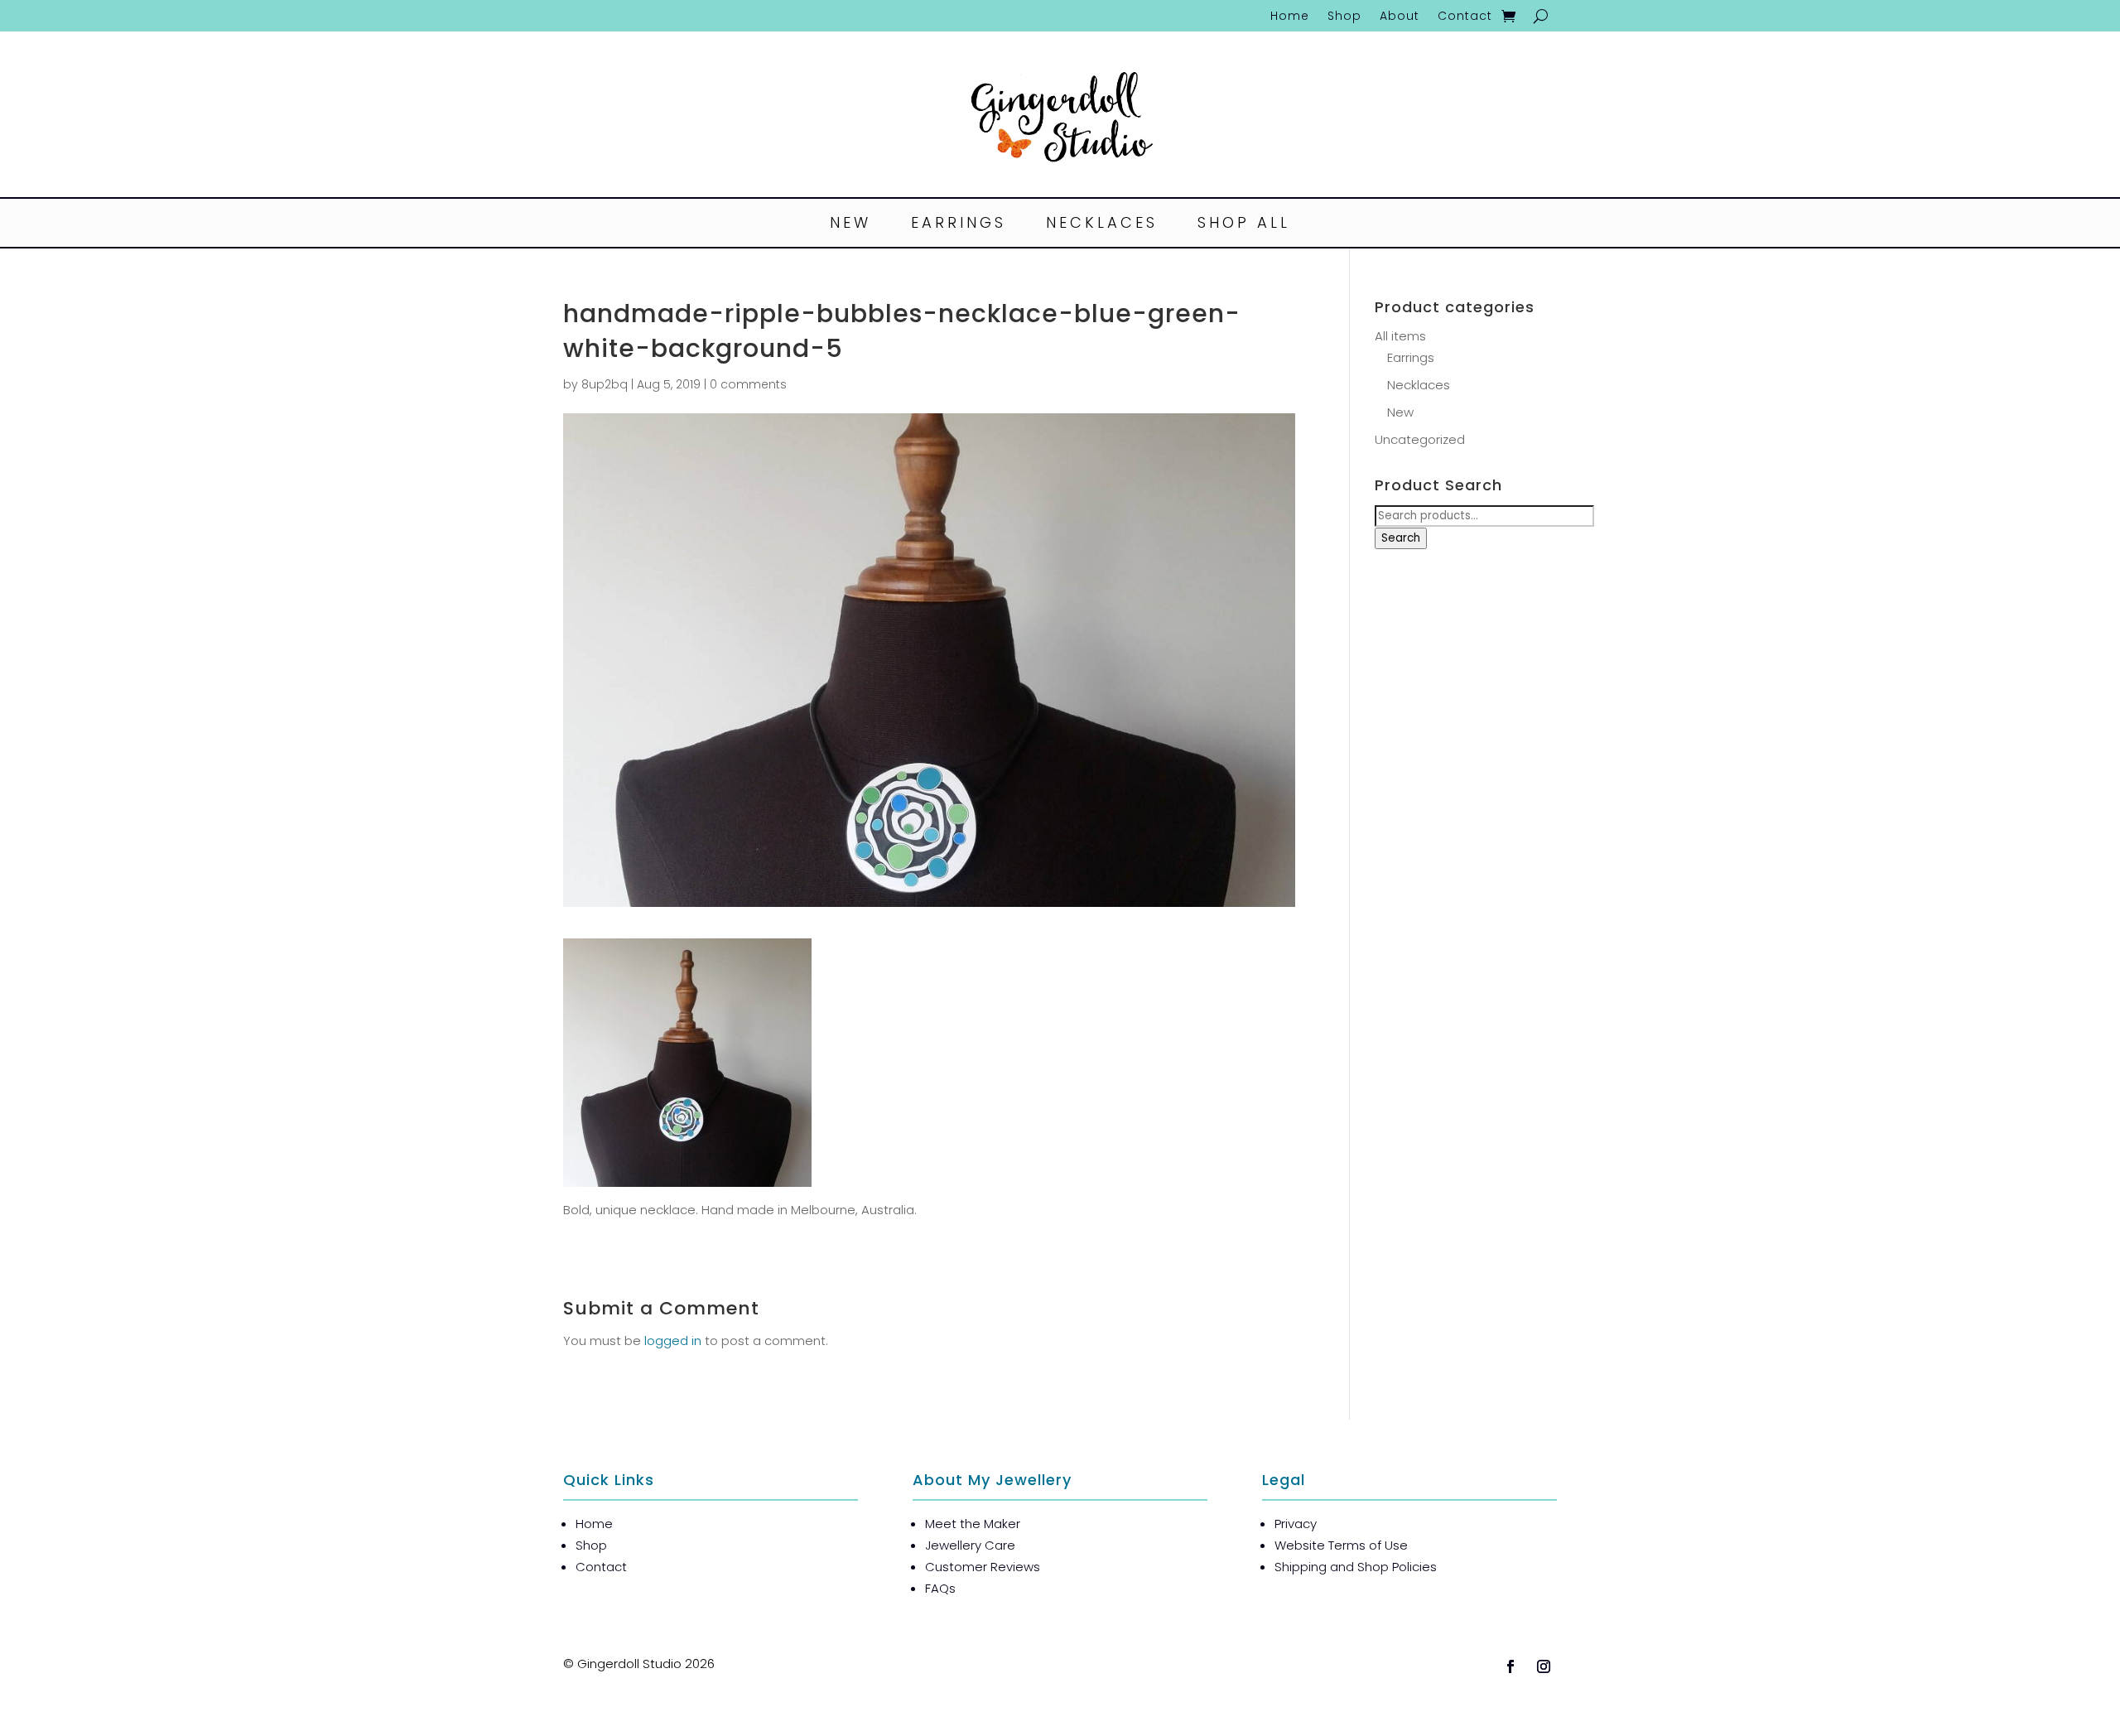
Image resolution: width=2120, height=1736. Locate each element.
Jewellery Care (970, 1545)
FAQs (940, 1588)
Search (1401, 538)
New (850, 225)
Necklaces (1102, 225)
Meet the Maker (973, 1524)
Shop (1344, 17)
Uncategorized (1420, 439)
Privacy (1296, 1524)
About (1400, 17)
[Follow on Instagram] (1544, 1666)
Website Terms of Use (1341, 1545)
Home (1290, 17)
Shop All (1244, 225)
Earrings (959, 225)
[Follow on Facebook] (1510, 1666)
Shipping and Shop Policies (1356, 1567)
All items (1400, 336)
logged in (673, 1341)
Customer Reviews (983, 1567)
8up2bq (605, 384)
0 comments (748, 384)
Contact (1465, 17)
